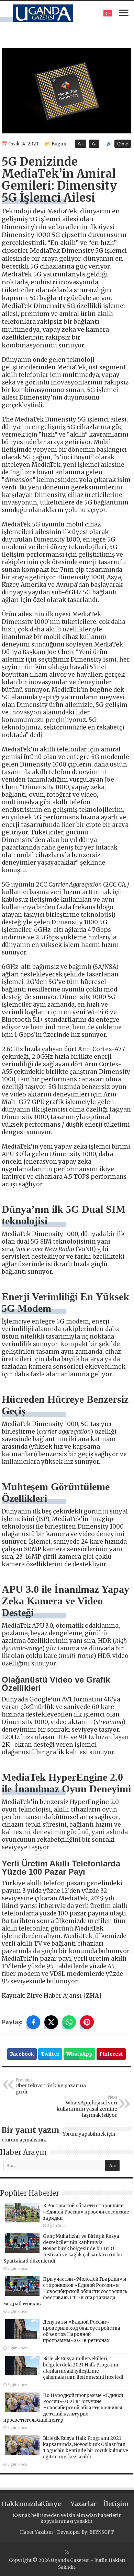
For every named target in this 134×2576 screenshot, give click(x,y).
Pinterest (111, 2054)
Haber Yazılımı (36, 2532)
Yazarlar (83, 2504)
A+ (81, 144)
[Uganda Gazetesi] (43, 12)
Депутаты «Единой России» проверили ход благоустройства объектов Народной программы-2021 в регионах (82, 2331)
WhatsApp (79, 2054)
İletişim (116, 2504)
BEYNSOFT (102, 2532)
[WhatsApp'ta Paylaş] (69, 2022)
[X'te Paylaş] (51, 2022)
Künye (51, 2504)
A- (94, 144)
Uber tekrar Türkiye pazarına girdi (51, 2086)
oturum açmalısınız (24, 2140)
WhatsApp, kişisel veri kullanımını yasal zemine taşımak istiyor (87, 2106)
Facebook (22, 2054)
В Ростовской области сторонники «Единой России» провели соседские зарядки (86, 2212)
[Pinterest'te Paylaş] (87, 2022)
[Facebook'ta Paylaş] (33, 2022)
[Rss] (67, 2552)
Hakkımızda (18, 2504)
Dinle (123, 144)
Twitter (50, 2054)
